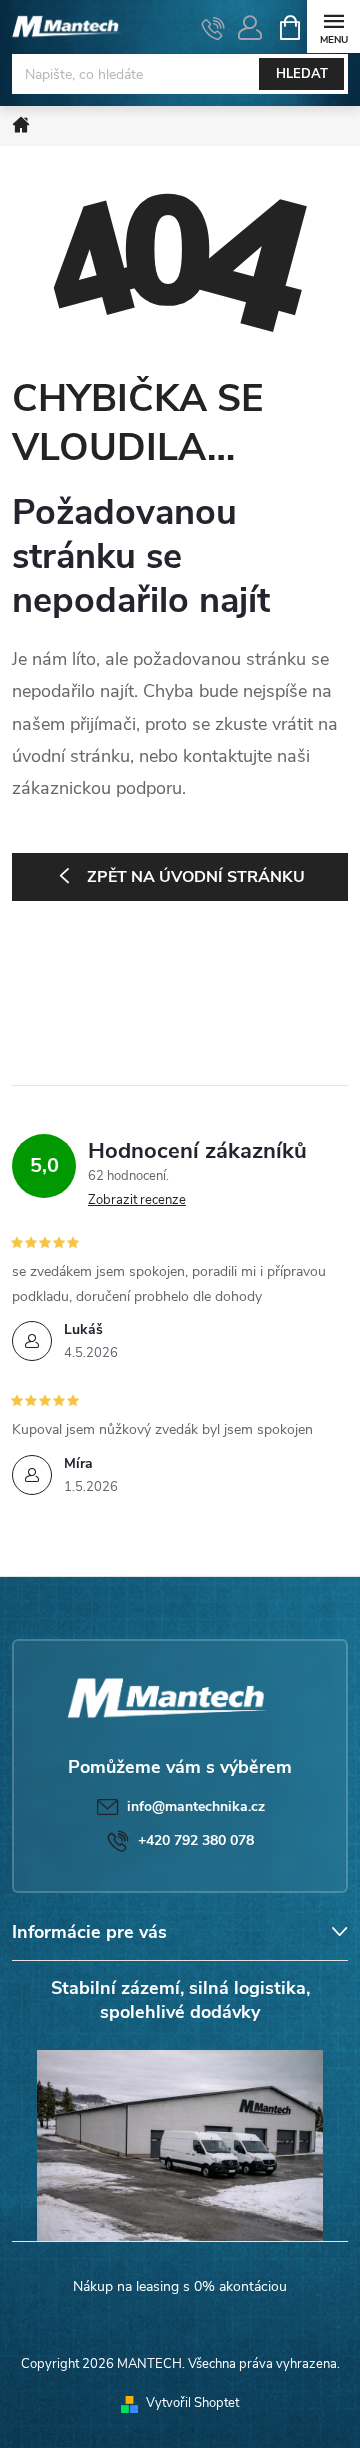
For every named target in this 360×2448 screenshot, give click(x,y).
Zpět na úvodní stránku (196, 877)
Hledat (302, 74)
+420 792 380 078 (196, 1840)
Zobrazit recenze (137, 1200)
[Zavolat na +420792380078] (213, 28)
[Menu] (333, 26)
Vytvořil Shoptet (192, 2403)
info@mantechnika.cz (196, 1806)
